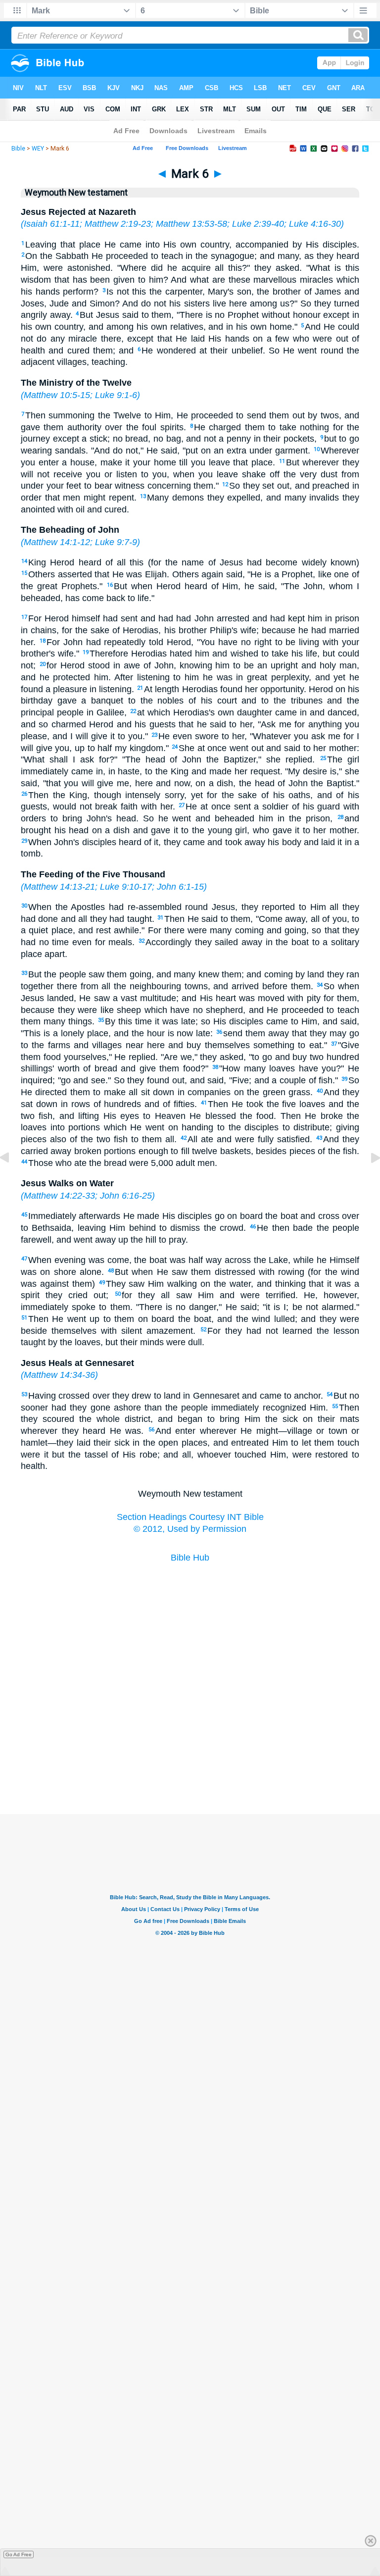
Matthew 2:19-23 (118, 224)
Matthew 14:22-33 (59, 1196)
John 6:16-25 (126, 1196)
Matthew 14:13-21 (59, 887)
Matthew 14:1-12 (57, 542)
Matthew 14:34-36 (59, 1375)
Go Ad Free (19, 2554)
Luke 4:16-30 (315, 224)
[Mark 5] (12, 1180)
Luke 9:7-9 (116, 542)
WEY (38, 149)
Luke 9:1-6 (116, 395)
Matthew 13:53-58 (191, 224)
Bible (18, 149)
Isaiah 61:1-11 (52, 224)
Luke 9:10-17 (126, 887)
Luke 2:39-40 (258, 224)
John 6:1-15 (180, 887)
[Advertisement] (190, 1765)
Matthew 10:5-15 (57, 395)
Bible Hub (190, 1558)
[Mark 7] (368, 1180)
